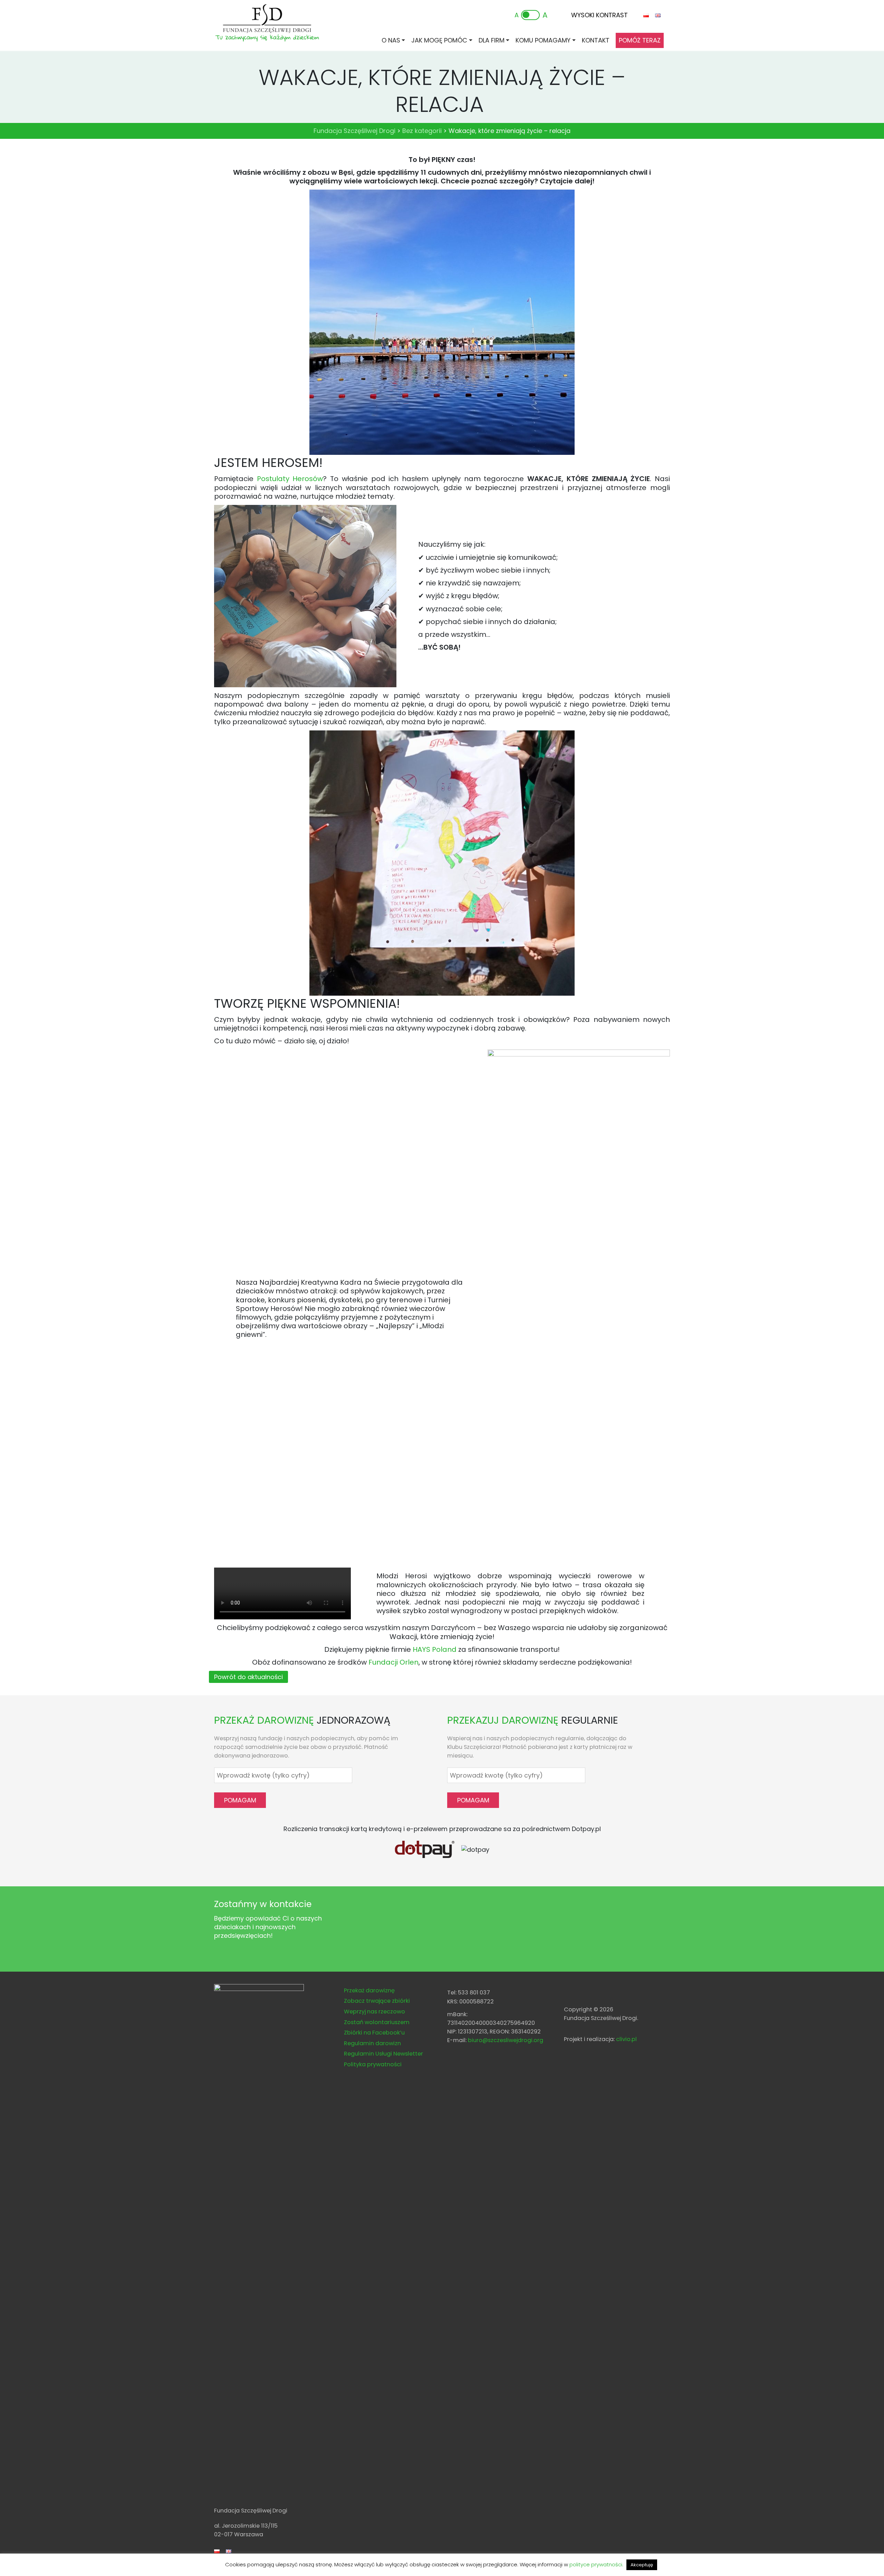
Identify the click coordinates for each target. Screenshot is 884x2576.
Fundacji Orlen (393, 1662)
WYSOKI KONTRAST (599, 15)
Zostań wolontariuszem (377, 2022)
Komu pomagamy (543, 40)
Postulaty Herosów (290, 479)
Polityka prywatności (373, 2064)
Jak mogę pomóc (439, 40)
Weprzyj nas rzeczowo (374, 2012)
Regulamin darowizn (372, 2043)
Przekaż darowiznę (369, 1990)
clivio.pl (626, 2039)
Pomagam (240, 1800)
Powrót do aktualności (248, 1677)
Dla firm (492, 40)
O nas (391, 40)
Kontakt (596, 40)
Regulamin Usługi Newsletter (383, 2054)
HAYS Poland (435, 1649)
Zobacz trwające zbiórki (377, 2001)
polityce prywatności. (596, 2564)
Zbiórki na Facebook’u (374, 2033)
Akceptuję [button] (642, 2565)
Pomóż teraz (640, 40)
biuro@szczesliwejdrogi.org (506, 2040)
